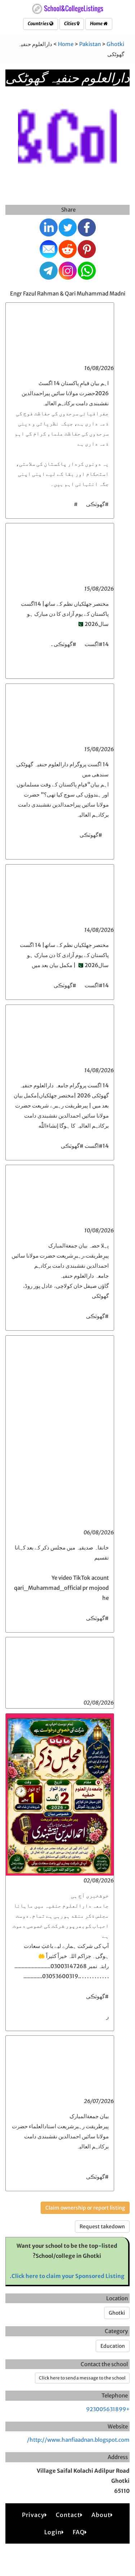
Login (53, 2532)
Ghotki (115, 44)
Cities (70, 24)
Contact (68, 2515)
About (101, 2515)
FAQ (79, 2532)
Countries (39, 24)
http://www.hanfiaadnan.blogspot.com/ (78, 2440)
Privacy (33, 2515)
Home (97, 24)
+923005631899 (108, 2409)
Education (113, 2346)
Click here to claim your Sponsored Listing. (67, 2276)
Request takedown (102, 2227)
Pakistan (90, 44)
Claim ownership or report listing (85, 2208)
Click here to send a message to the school (82, 2378)
